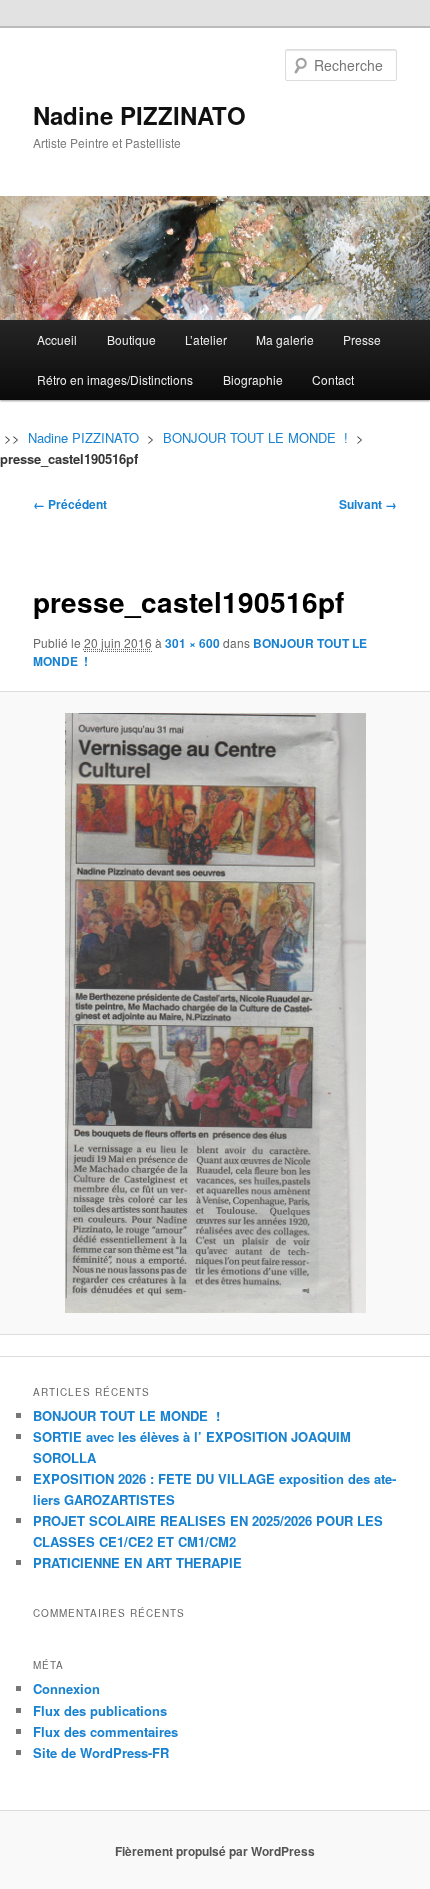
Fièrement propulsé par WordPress (215, 1851)
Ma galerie (285, 339)
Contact (333, 379)
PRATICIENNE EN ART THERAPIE (137, 1562)
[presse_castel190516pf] (214, 1013)
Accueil (57, 339)
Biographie (253, 379)
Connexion (66, 1688)
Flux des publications (100, 1710)
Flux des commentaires (105, 1731)
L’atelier (206, 339)
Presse (362, 339)
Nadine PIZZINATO (139, 115)
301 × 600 (192, 643)
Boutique (131, 339)
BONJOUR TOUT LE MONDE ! (255, 437)
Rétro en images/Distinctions (115, 379)
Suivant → (368, 504)
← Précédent (70, 504)
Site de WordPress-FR (101, 1752)
